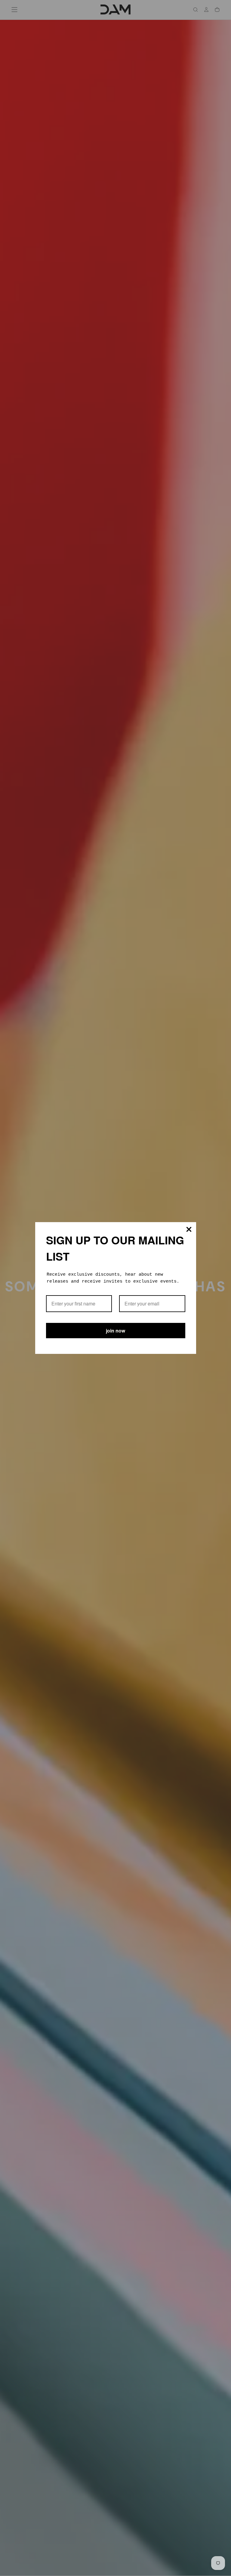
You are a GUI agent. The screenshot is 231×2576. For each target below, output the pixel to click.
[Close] (189, 1229)
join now (115, 1331)
